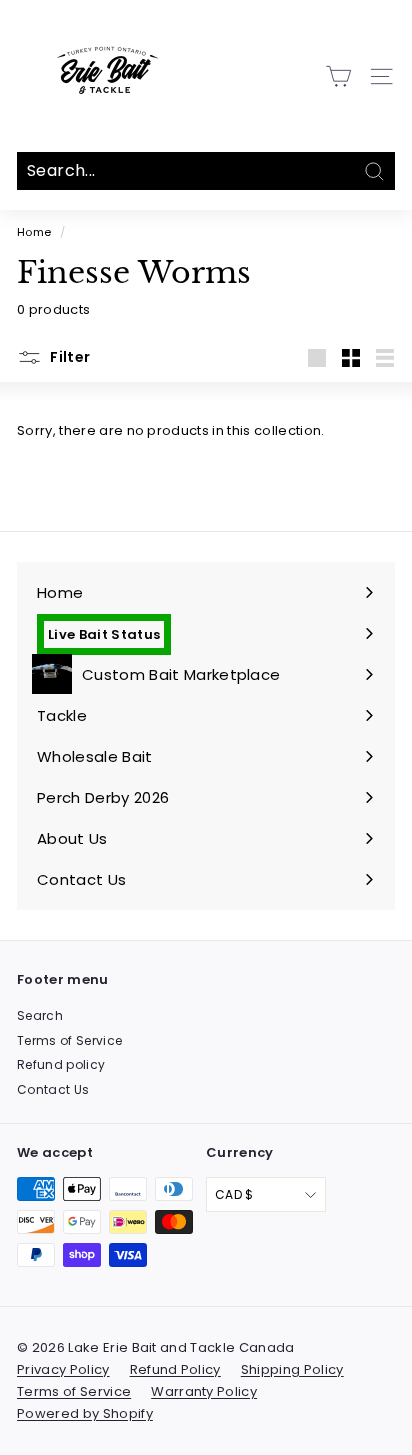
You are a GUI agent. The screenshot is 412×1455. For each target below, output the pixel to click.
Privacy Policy (63, 1369)
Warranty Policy (204, 1391)
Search (40, 1015)
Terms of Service (69, 1040)
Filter (68, 357)
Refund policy (61, 1064)
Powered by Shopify (85, 1413)
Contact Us (53, 1089)
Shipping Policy (292, 1369)
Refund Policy (175, 1369)
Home (34, 232)
